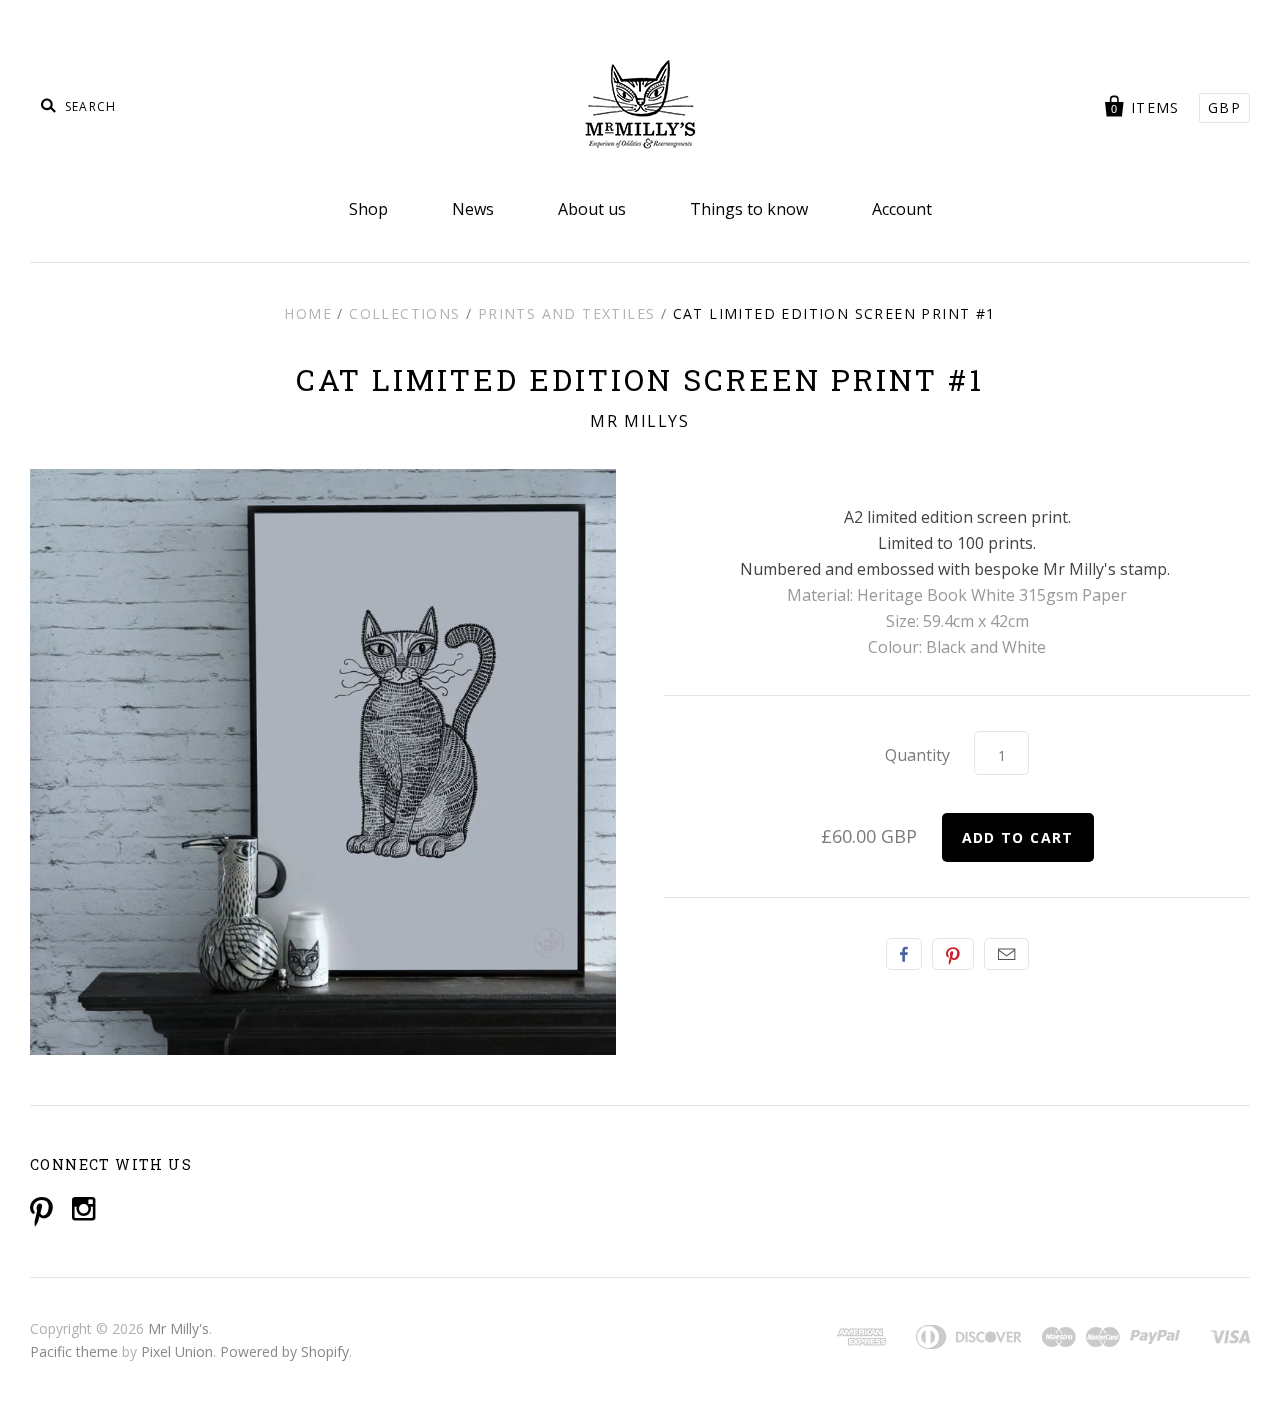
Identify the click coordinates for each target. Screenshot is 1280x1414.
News (473, 209)
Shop (368, 209)
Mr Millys (639, 421)
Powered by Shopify (284, 1351)
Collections (404, 313)
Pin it (953, 954)
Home (308, 313)
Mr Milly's (178, 1328)
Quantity (917, 755)
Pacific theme (74, 1351)
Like (904, 954)
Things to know (749, 209)
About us (592, 209)
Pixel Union (177, 1351)
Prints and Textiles (567, 313)
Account (902, 209)
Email (1006, 954)
